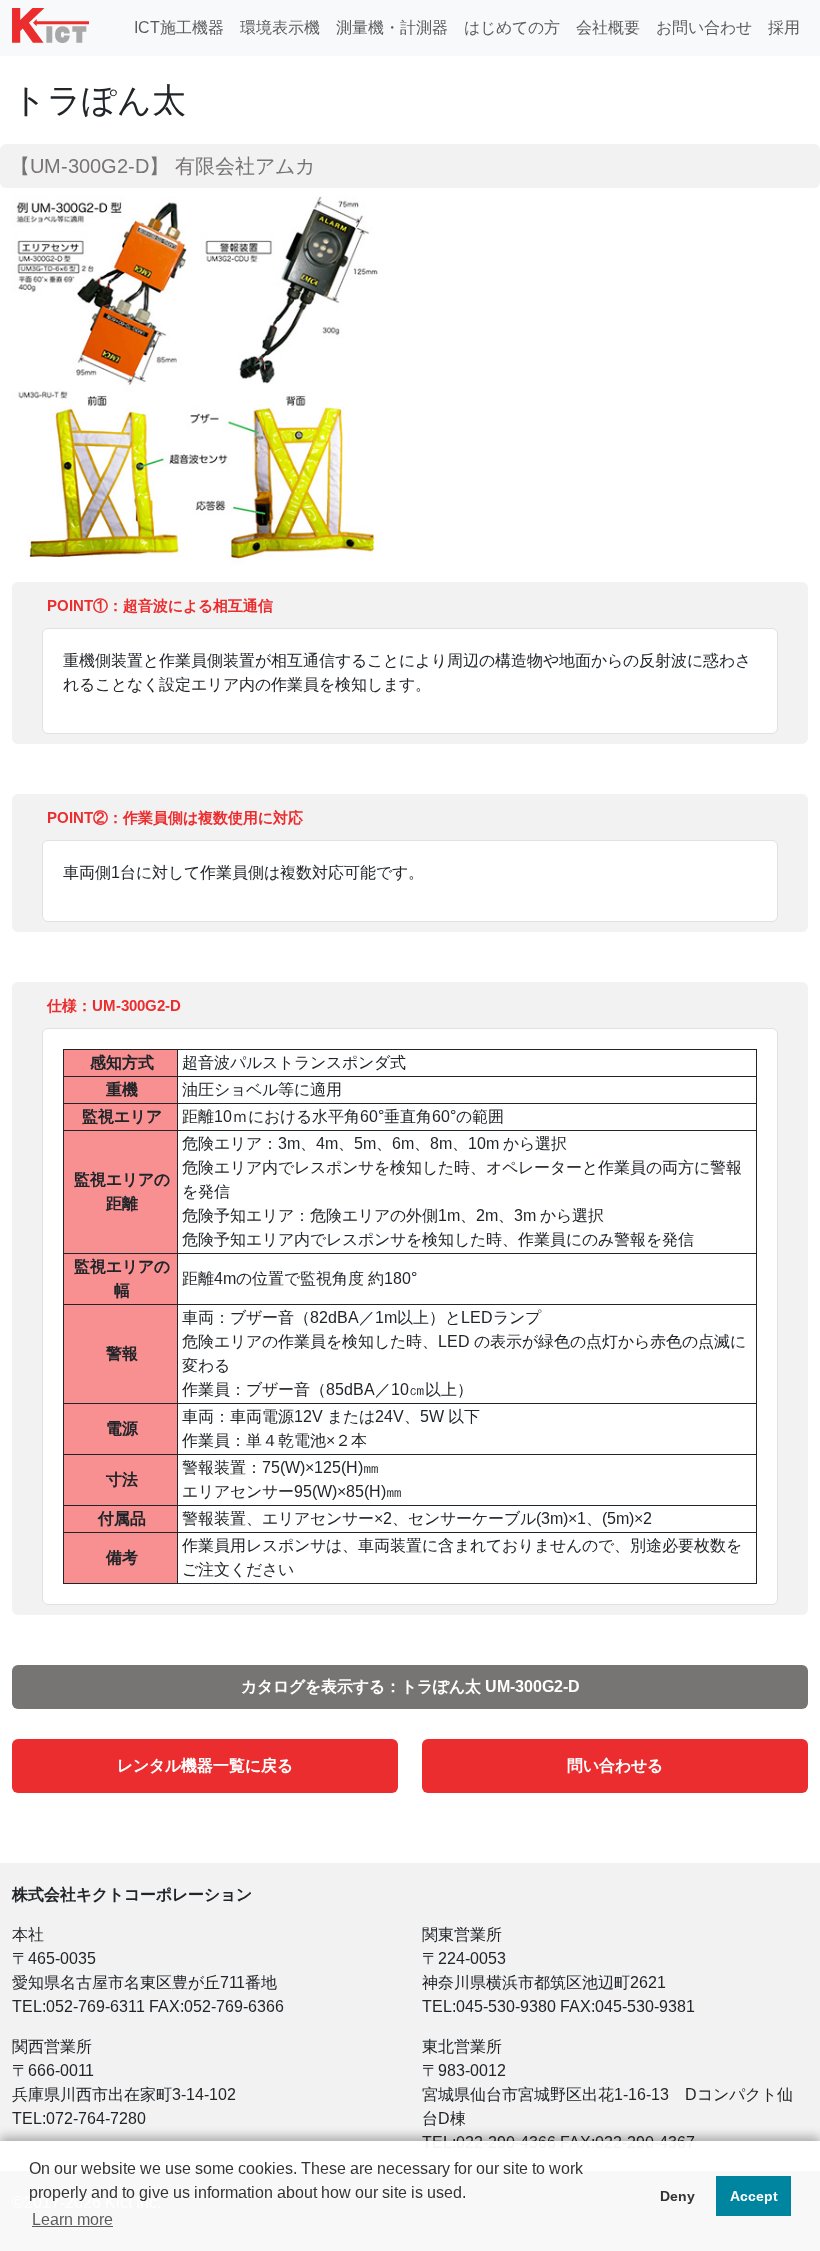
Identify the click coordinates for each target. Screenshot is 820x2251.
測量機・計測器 (392, 27)
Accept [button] (754, 2196)
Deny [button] (677, 2196)
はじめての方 (512, 27)
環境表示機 (280, 27)
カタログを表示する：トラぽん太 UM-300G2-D (410, 1686)
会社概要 (608, 27)
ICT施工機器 (179, 27)
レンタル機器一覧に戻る (205, 1765)
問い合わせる (615, 1765)
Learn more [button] (72, 2219)
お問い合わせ (704, 27)
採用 (784, 27)
